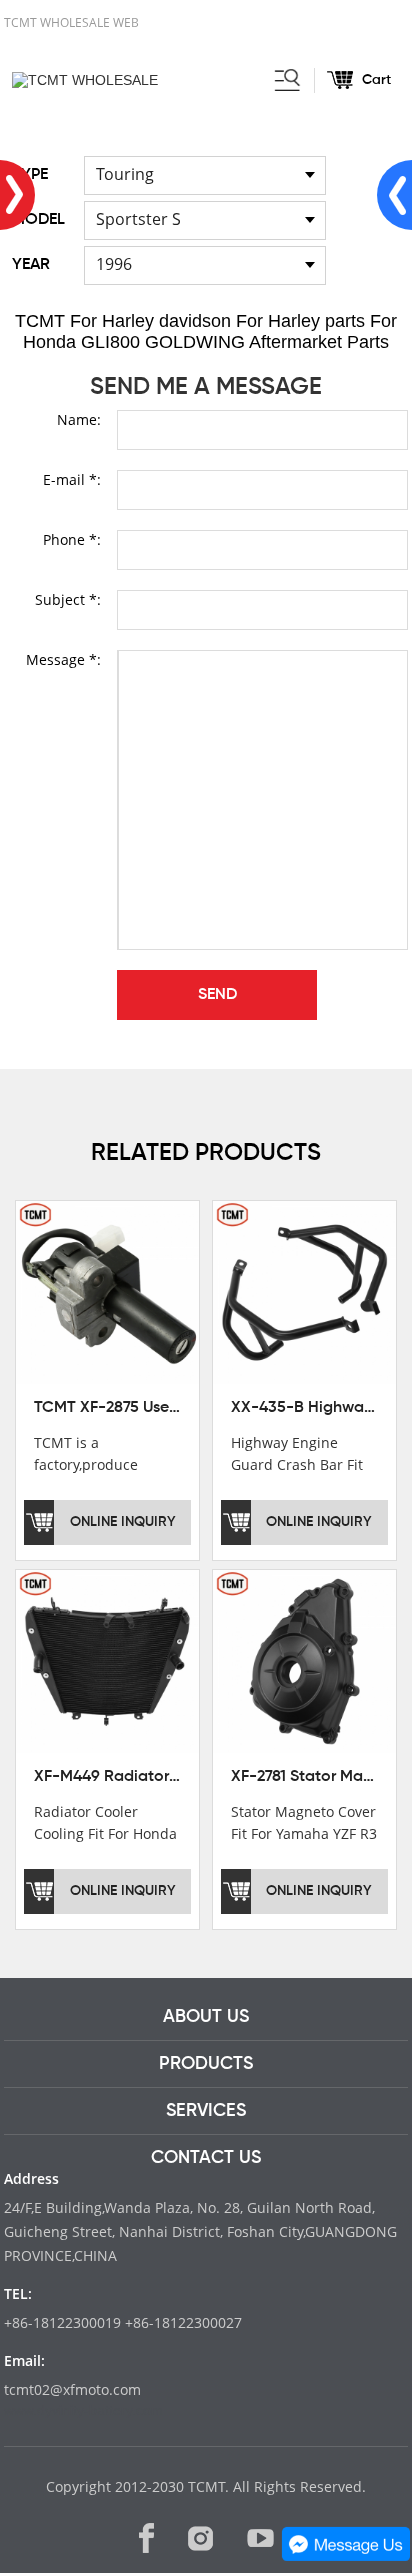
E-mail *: (72, 479)
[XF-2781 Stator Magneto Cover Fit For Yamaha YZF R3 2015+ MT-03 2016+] (304, 1660)
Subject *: (68, 599)
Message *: (63, 659)
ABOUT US (206, 2017)
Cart (376, 80)
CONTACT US (206, 2158)
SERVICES (206, 2111)
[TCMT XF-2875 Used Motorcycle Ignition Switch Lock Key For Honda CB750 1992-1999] (107, 1291)
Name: (79, 419)
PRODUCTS (206, 2064)
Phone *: (72, 539)
